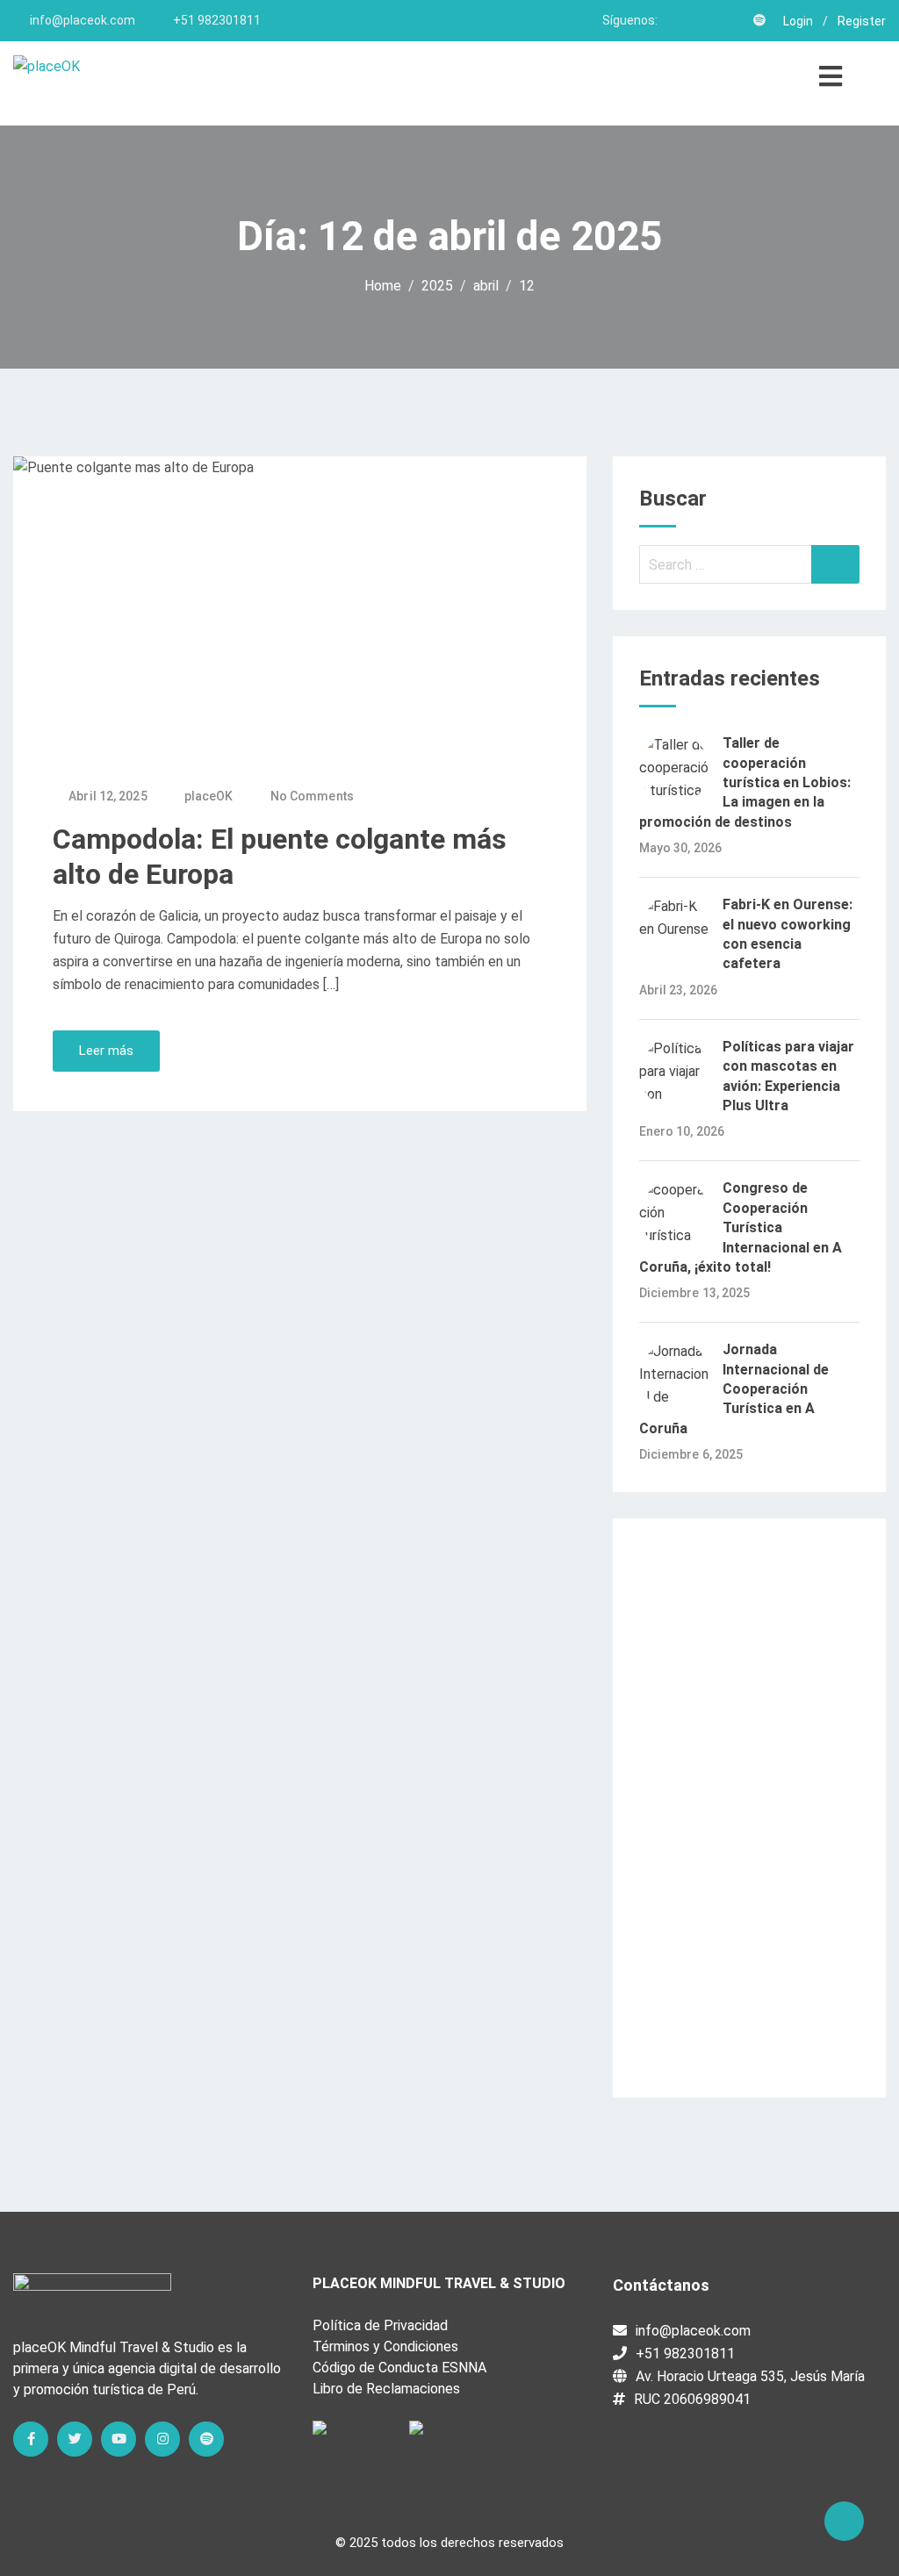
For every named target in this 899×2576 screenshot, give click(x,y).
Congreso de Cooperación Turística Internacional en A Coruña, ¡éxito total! (741, 1227)
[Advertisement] (749, 1808)
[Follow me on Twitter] (692, 20)
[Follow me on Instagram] (736, 20)
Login (798, 21)
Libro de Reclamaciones (386, 2389)
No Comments (312, 796)
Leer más (106, 1051)
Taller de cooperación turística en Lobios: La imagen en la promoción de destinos (745, 782)
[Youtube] (119, 2439)
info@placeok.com (83, 20)
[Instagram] (162, 2439)
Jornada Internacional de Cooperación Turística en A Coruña (734, 1389)
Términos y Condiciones (385, 2346)
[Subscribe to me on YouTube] (714, 20)
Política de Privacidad (380, 2325)
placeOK (209, 796)
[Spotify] (206, 2439)
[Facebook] (31, 2439)
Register (862, 21)
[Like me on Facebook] (670, 20)
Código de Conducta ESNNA (399, 2368)
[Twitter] (75, 2439)
